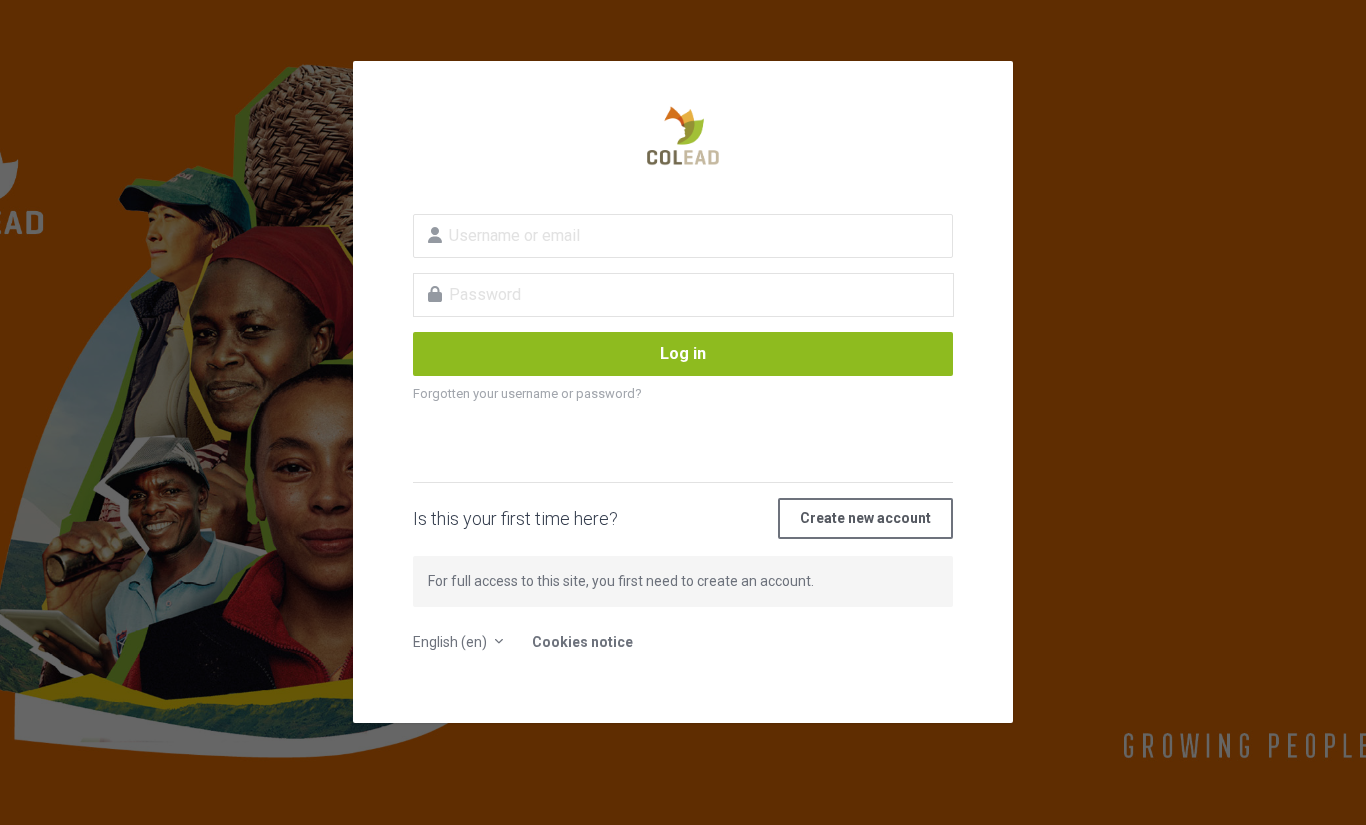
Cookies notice (582, 642)
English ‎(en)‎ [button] (451, 642)
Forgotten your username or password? (527, 393)
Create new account (865, 518)
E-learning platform (683, 136)
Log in (683, 353)
